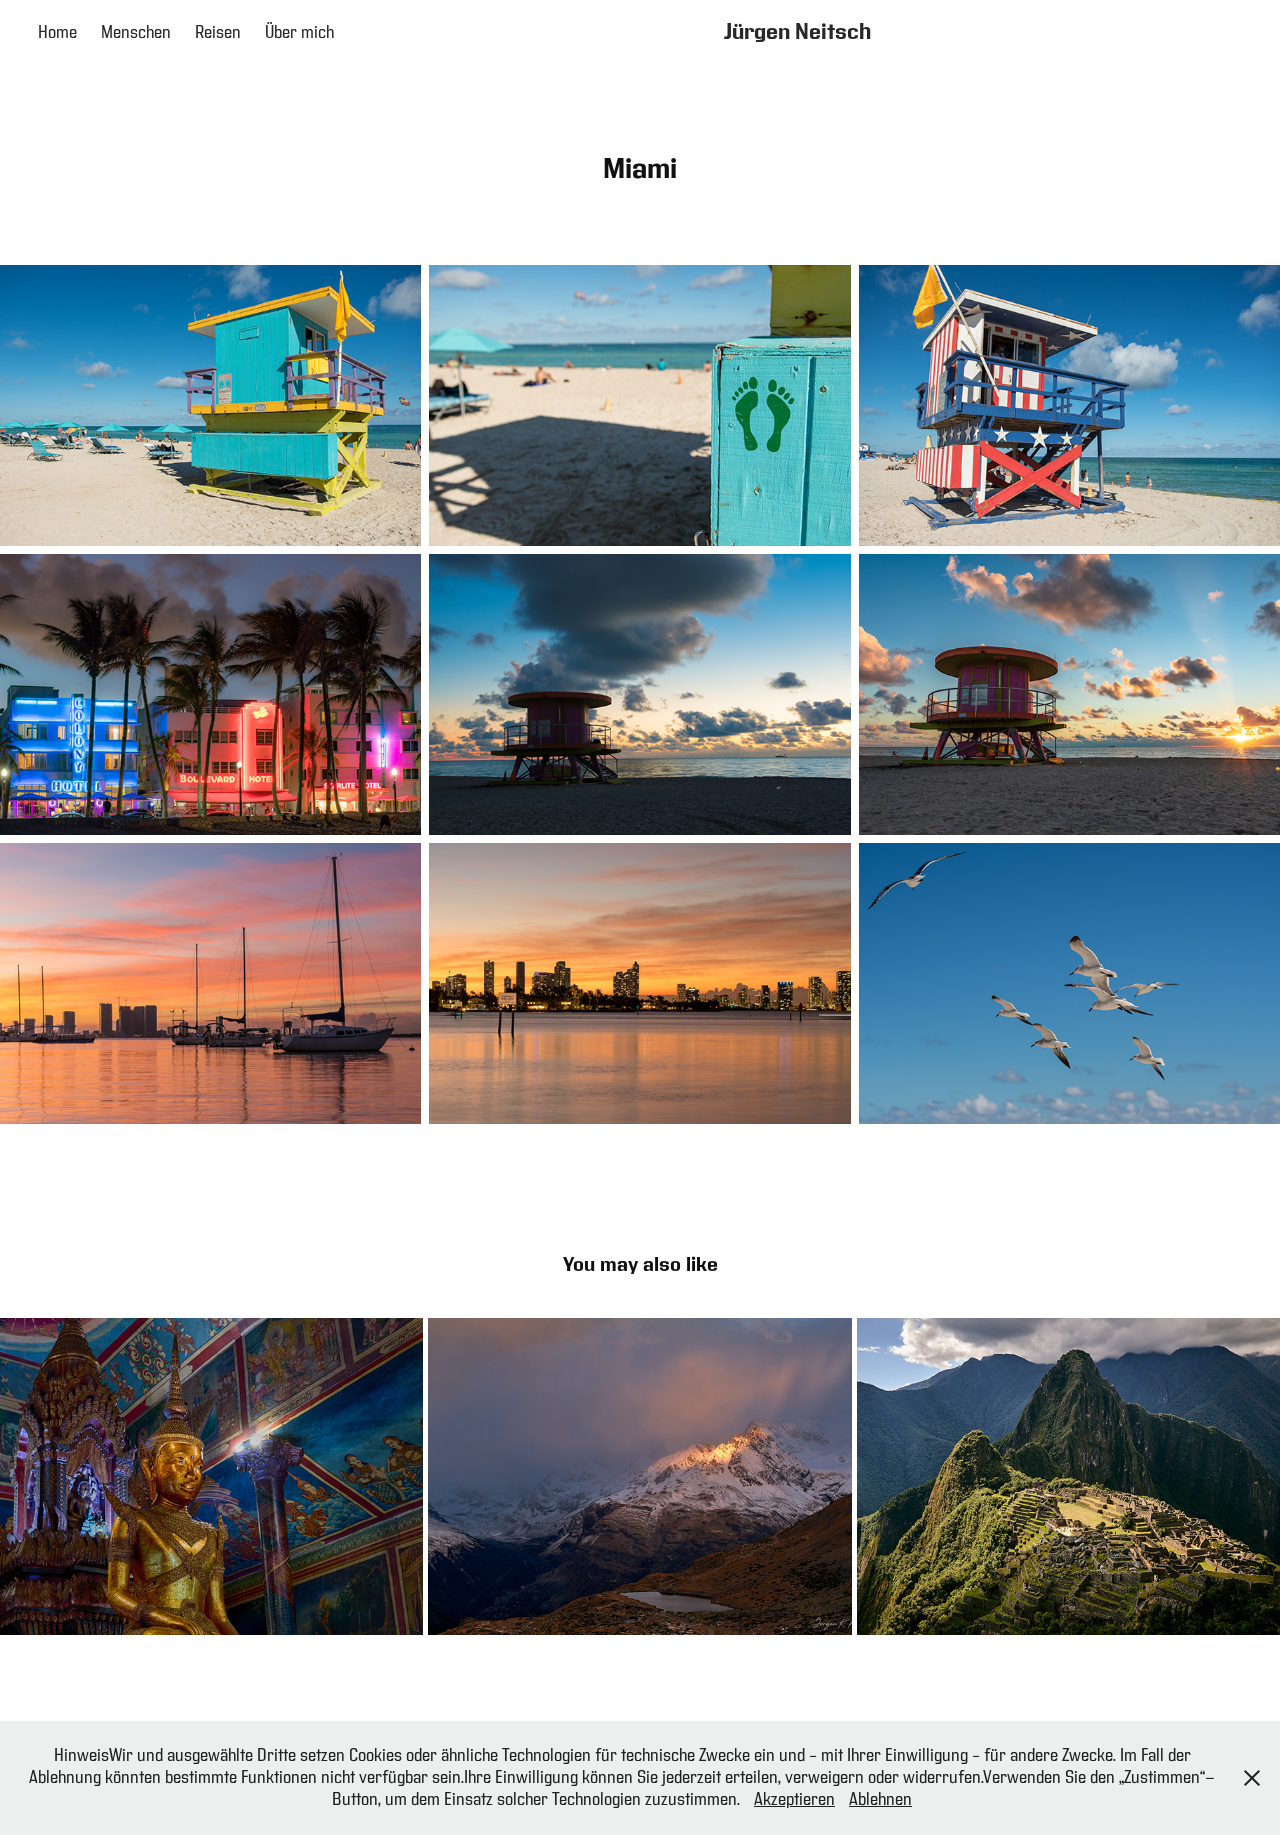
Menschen (136, 32)
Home (57, 32)
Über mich (299, 32)
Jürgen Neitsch (797, 32)
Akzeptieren (794, 1799)
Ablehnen (880, 1799)
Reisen (218, 32)
